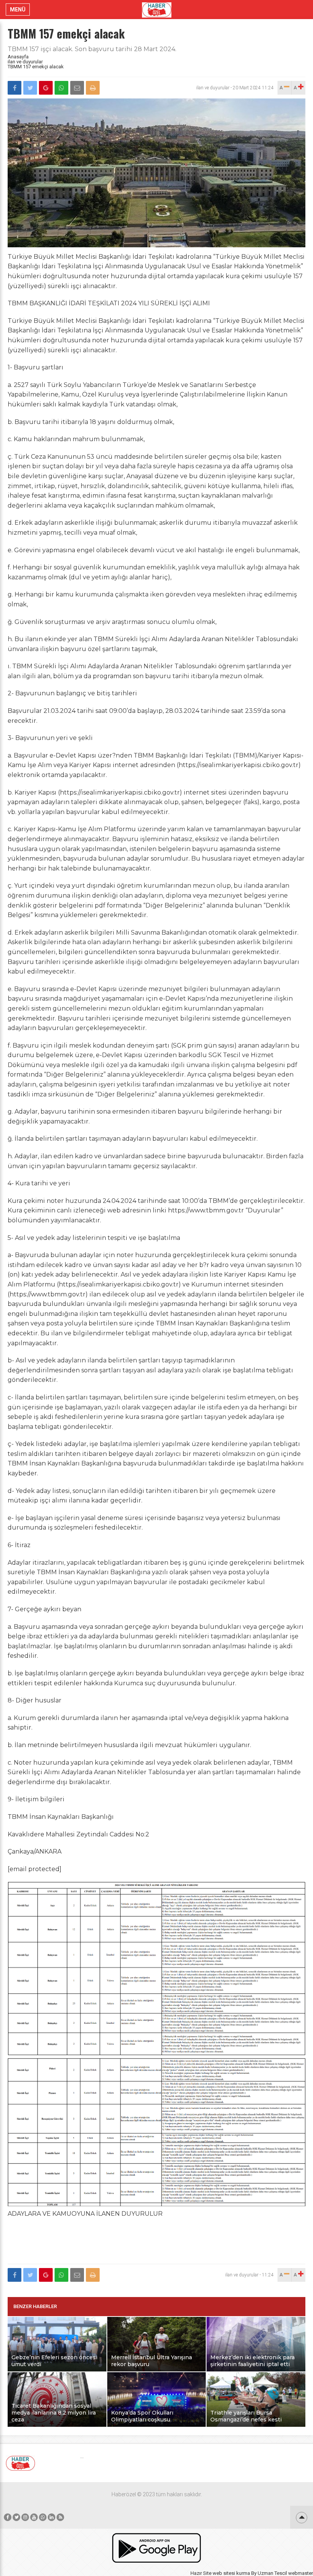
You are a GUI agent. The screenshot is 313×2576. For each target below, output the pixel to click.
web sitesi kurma (231, 2573)
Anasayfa (18, 57)
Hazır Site (201, 2573)
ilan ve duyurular (25, 62)
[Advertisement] (156, 2242)
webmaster (301, 2573)
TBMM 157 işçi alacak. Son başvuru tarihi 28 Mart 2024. (92, 49)
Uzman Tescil (272, 2573)
